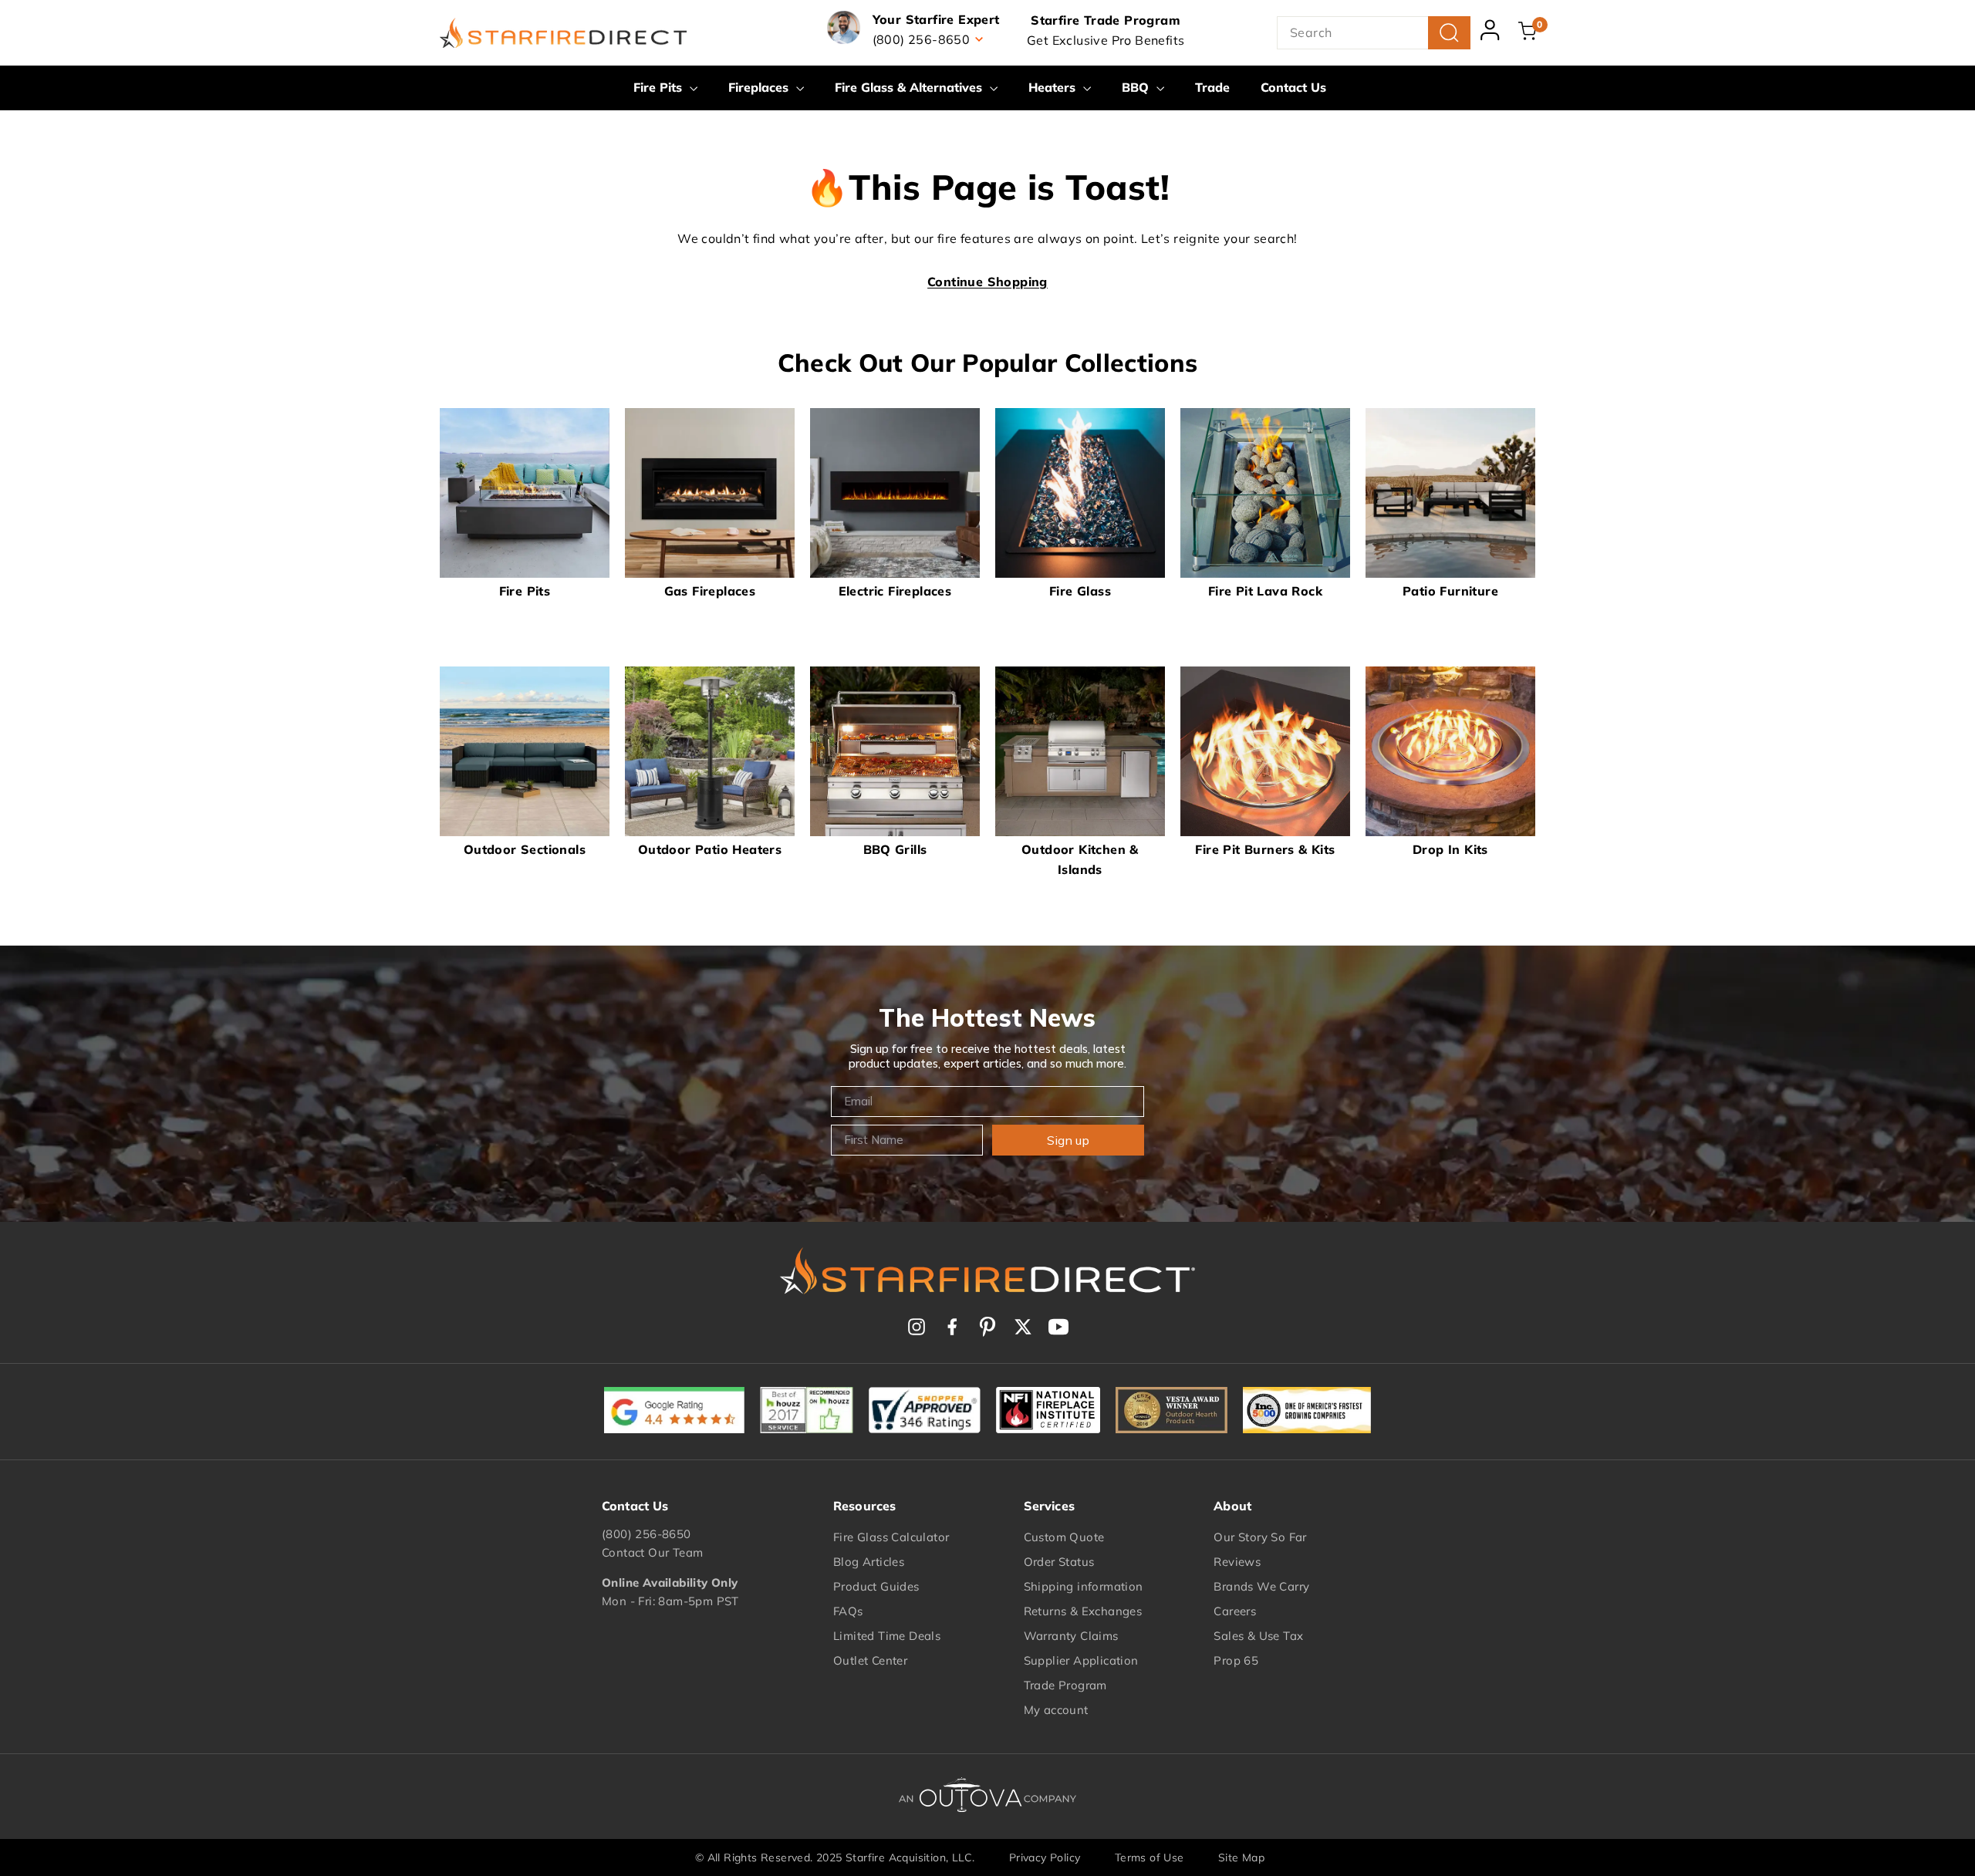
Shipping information (1084, 1586)
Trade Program (1065, 1685)
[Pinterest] (987, 1327)
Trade (1212, 87)
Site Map (1241, 1857)
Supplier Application (1081, 1660)
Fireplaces (760, 87)
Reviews (1237, 1562)
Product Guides (876, 1586)
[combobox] (1374, 33)
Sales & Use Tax (1258, 1636)
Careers (1235, 1611)
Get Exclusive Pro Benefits (1106, 40)
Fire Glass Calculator (891, 1537)
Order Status (1059, 1562)
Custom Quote (1064, 1537)
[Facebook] (952, 1327)
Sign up (1068, 1140)
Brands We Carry (1261, 1586)
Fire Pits (660, 87)
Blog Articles (869, 1562)
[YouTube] (1058, 1327)
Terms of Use (1150, 1857)
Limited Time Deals (887, 1636)
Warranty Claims (1071, 1636)
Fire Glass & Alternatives (910, 87)
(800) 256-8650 (647, 1534)
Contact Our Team (652, 1552)
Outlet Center (870, 1660)
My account (1056, 1710)
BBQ (1137, 87)
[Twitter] (1023, 1327)
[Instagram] (917, 1327)
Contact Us (1293, 87)
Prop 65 (1236, 1660)
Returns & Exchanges (1083, 1611)
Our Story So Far (1260, 1537)
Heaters (1054, 87)
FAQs (848, 1611)
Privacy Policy (1045, 1857)
